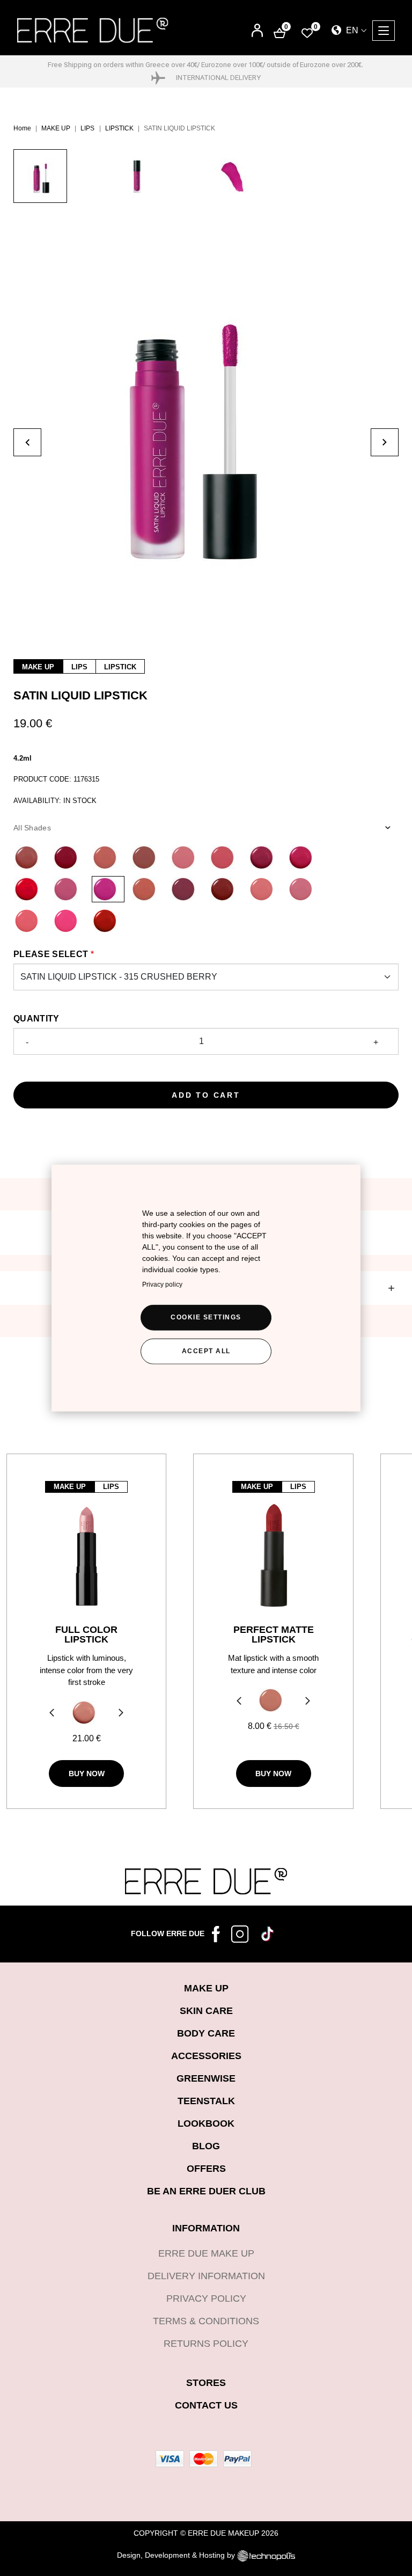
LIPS (87, 128)
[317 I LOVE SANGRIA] (226, 889)
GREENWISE (206, 2078)
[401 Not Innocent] (84, 1713)
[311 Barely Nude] (108, 858)
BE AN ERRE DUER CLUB (206, 2191)
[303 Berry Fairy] (265, 858)
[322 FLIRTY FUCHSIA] (69, 921)
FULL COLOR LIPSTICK (86, 1634)
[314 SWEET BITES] (69, 889)
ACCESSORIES (206, 2056)
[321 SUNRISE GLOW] (30, 921)
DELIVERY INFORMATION (206, 2276)
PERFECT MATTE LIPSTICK (274, 1634)
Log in (257, 31)
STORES (206, 2383)
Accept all (206, 1351)
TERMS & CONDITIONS (206, 2321)
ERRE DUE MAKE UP (206, 2253)
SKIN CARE (206, 2011)
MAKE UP (56, 128)
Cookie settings (206, 1317)
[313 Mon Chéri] (69, 858)
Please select (51, 954)
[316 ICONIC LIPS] (186, 889)
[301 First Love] (186, 858)
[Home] (93, 30)
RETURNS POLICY (206, 2344)
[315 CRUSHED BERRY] (108, 889)
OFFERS (206, 2169)
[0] (307, 32)
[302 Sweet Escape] (226, 858)
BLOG (206, 2146)
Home (22, 128)
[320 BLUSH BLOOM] (304, 889)
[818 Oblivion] (271, 1700)
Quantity (36, 1019)
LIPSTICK (119, 128)
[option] (62, 181)
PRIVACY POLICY (206, 2298)
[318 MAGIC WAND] (147, 889)
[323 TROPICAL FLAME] (108, 921)
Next (122, 1714)
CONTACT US (206, 2405)
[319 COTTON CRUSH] (265, 889)
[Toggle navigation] (384, 31)
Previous (50, 1714)
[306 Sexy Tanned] (147, 858)
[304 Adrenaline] (304, 858)
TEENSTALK (206, 2101)
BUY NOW (87, 1774)
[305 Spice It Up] (30, 889)
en (351, 30)
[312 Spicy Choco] (30, 858)
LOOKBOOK (206, 2123)
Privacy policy (162, 1285)
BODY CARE (206, 2033)
